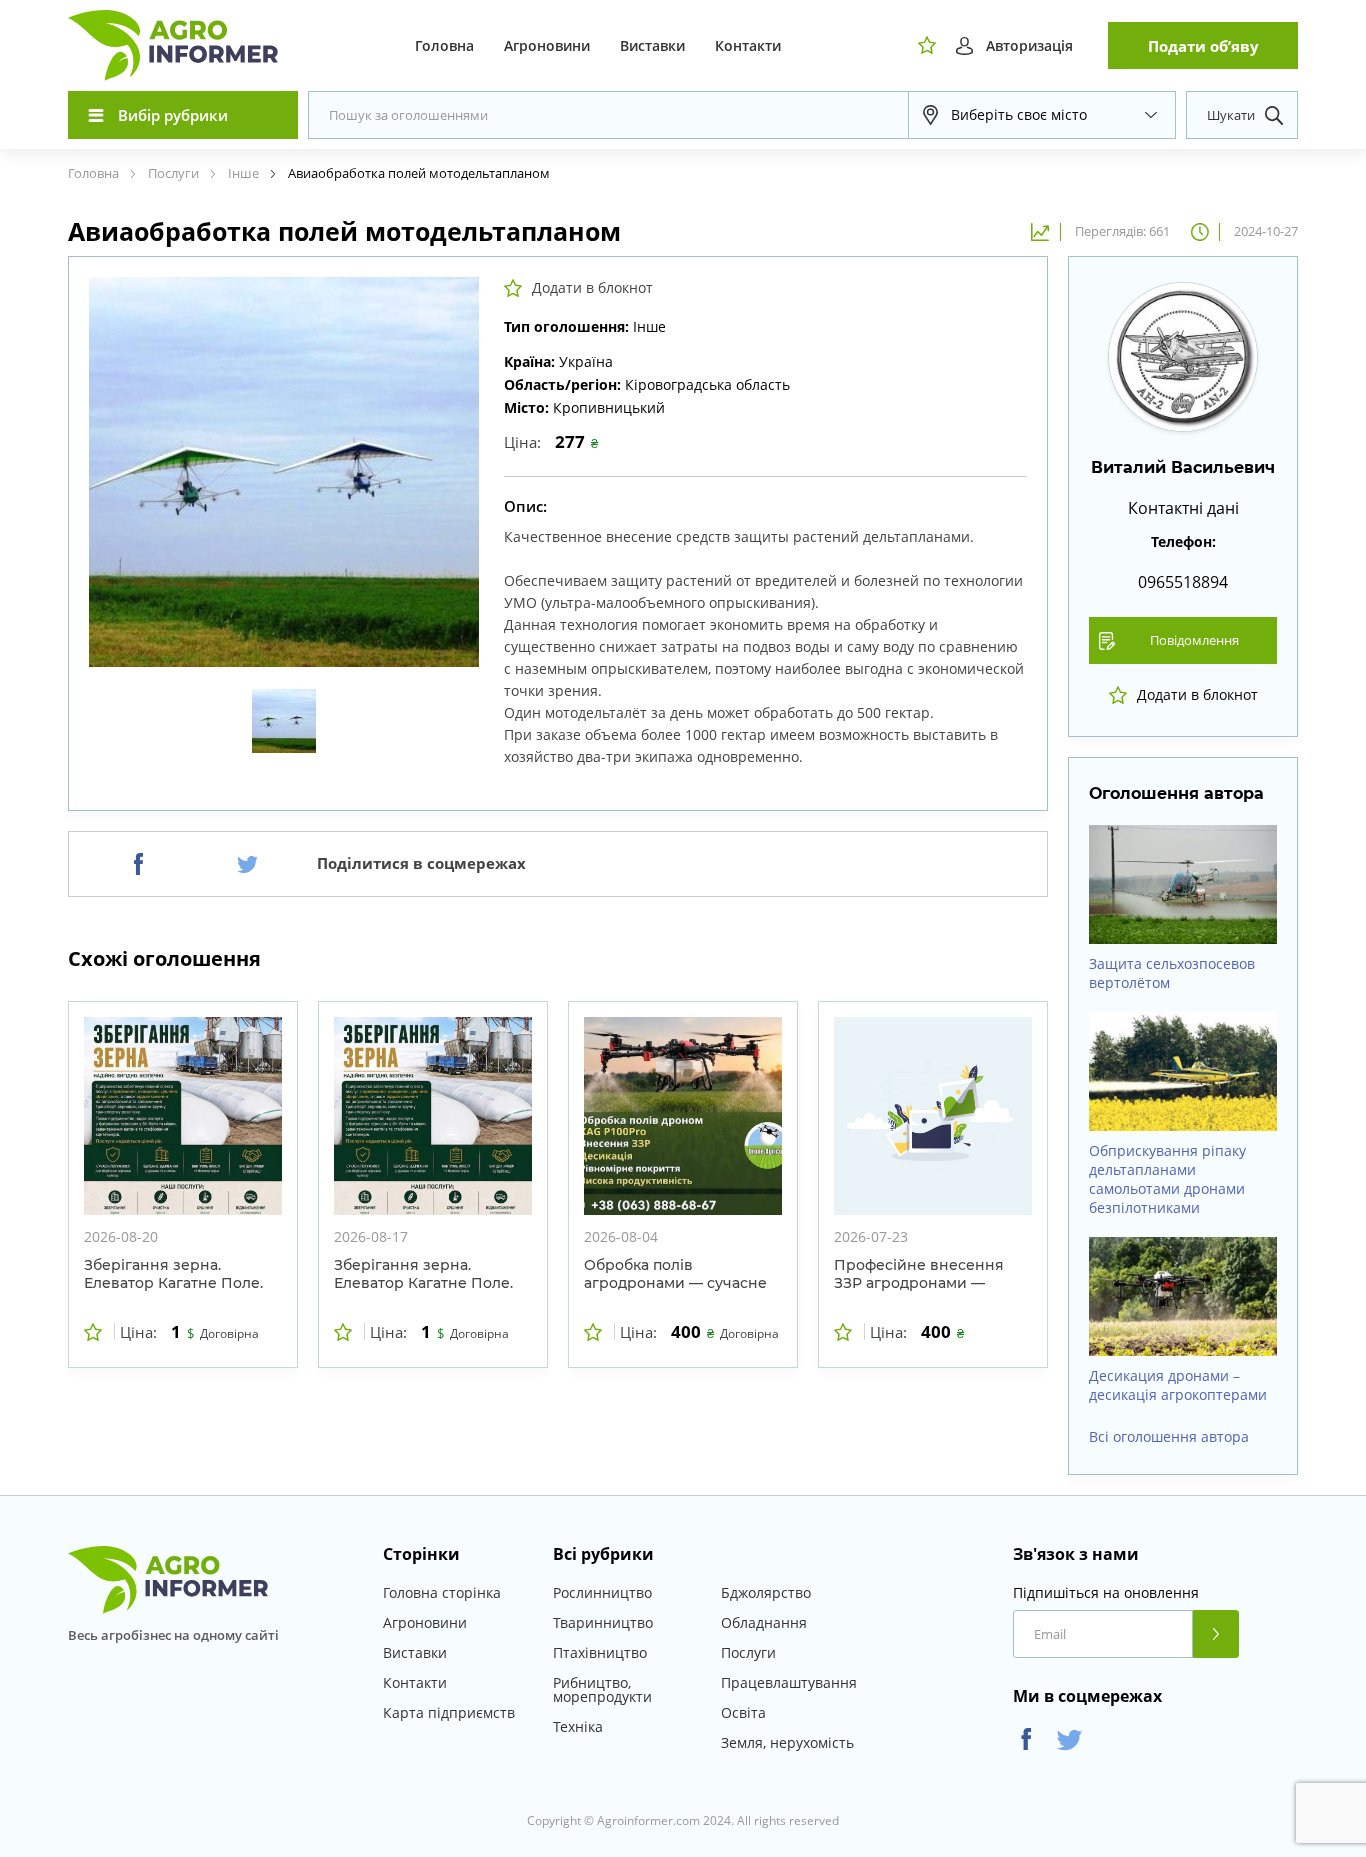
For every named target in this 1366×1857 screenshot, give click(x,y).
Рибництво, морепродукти (602, 1689)
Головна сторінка (442, 1592)
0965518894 (1183, 582)
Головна (444, 45)
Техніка (578, 1726)
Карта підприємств (449, 1712)
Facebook (1026, 1739)
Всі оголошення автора (1169, 1437)
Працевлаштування (789, 1682)
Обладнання (764, 1622)
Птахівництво (600, 1652)
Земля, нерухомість (787, 1742)
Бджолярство (766, 1592)
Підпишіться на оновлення (1106, 1593)
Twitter (1069, 1739)
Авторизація (1029, 45)
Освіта (743, 1712)
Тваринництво (603, 1622)
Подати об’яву (1203, 46)
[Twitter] (247, 864)
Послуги (748, 1652)
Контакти (748, 45)
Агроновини (547, 45)
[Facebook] (138, 864)
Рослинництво (602, 1592)
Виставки (652, 45)
